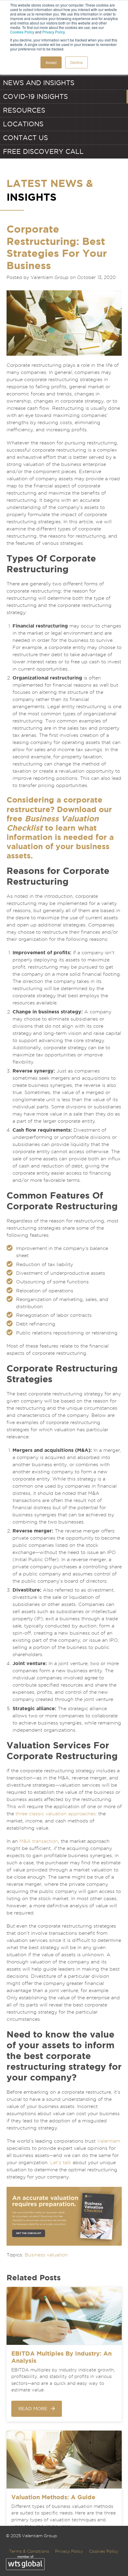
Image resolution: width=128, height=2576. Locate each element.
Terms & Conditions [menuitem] (29, 2551)
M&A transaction (39, 1841)
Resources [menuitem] (24, 110)
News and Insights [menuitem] (39, 83)
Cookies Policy (22, 32)
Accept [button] (51, 62)
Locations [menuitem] (23, 124)
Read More (33, 2409)
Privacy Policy (53, 32)
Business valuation (46, 2255)
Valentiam (109, 2141)
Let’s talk (61, 2162)
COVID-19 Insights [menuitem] (35, 96)
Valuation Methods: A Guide (53, 2497)
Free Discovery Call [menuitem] (43, 151)
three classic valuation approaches (56, 1814)
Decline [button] (77, 62)
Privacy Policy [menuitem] (69, 2551)
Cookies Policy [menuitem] (104, 2551)
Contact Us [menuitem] (25, 138)
